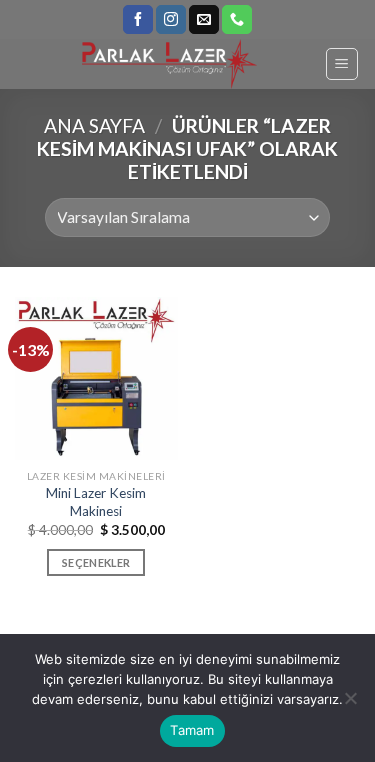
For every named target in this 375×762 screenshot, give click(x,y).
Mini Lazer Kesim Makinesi (96, 502)
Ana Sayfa (94, 125)
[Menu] (342, 64)
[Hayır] (350, 704)
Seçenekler (96, 562)
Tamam (192, 730)
